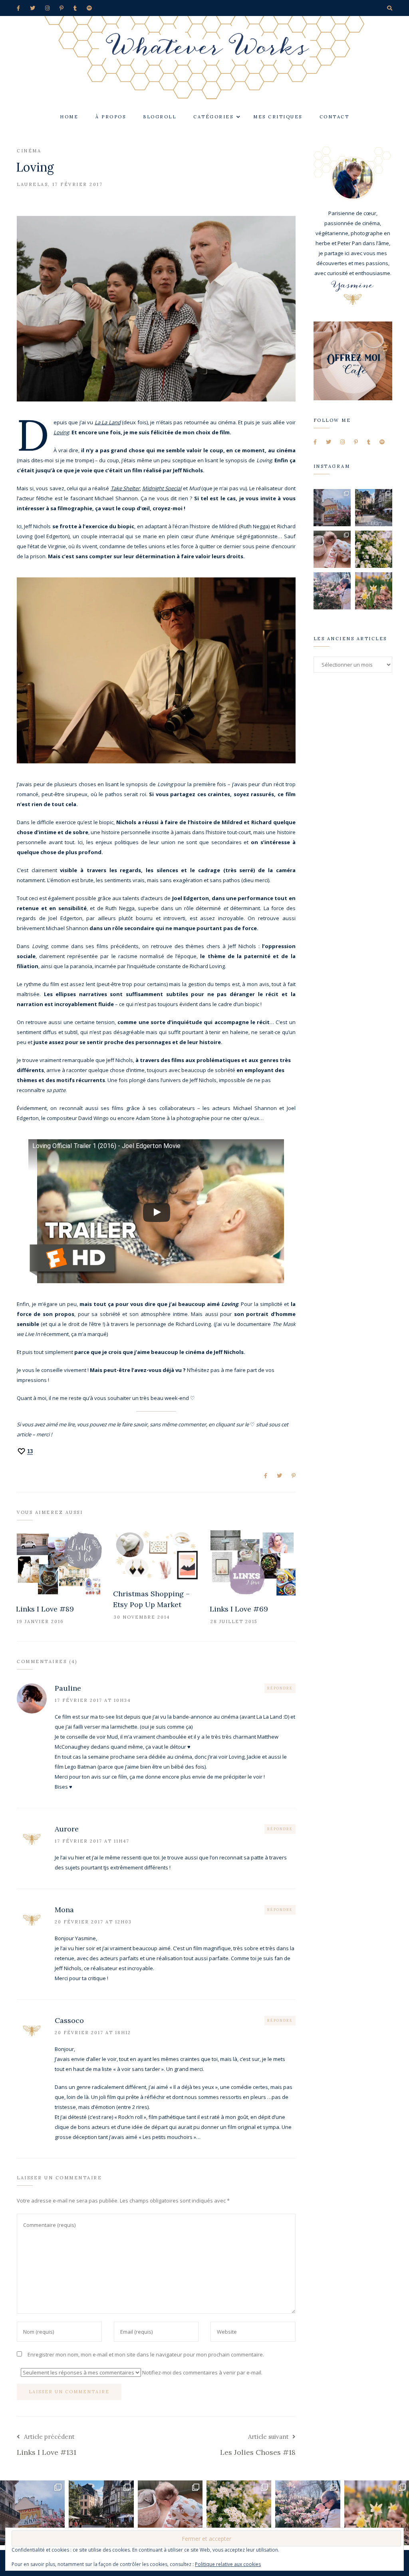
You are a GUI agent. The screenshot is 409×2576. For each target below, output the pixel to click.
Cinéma (29, 151)
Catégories (213, 117)
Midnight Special (162, 488)
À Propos (111, 117)
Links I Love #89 (45, 1609)
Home (69, 117)
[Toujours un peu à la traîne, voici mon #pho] (374, 591)
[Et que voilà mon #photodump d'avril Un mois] (374, 549)
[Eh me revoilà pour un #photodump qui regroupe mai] (332, 549)
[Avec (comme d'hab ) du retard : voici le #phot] (332, 591)
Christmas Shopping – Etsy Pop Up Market (151, 1599)
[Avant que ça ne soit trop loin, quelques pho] (374, 508)
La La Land (108, 422)
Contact (335, 117)
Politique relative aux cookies (228, 2564)
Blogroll (160, 117)
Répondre (280, 1688)
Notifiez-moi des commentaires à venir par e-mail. (202, 2372)
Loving (61, 432)
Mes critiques (278, 117)
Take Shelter (125, 488)
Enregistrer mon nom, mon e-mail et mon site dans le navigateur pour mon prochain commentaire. (146, 2354)
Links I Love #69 (239, 1609)
